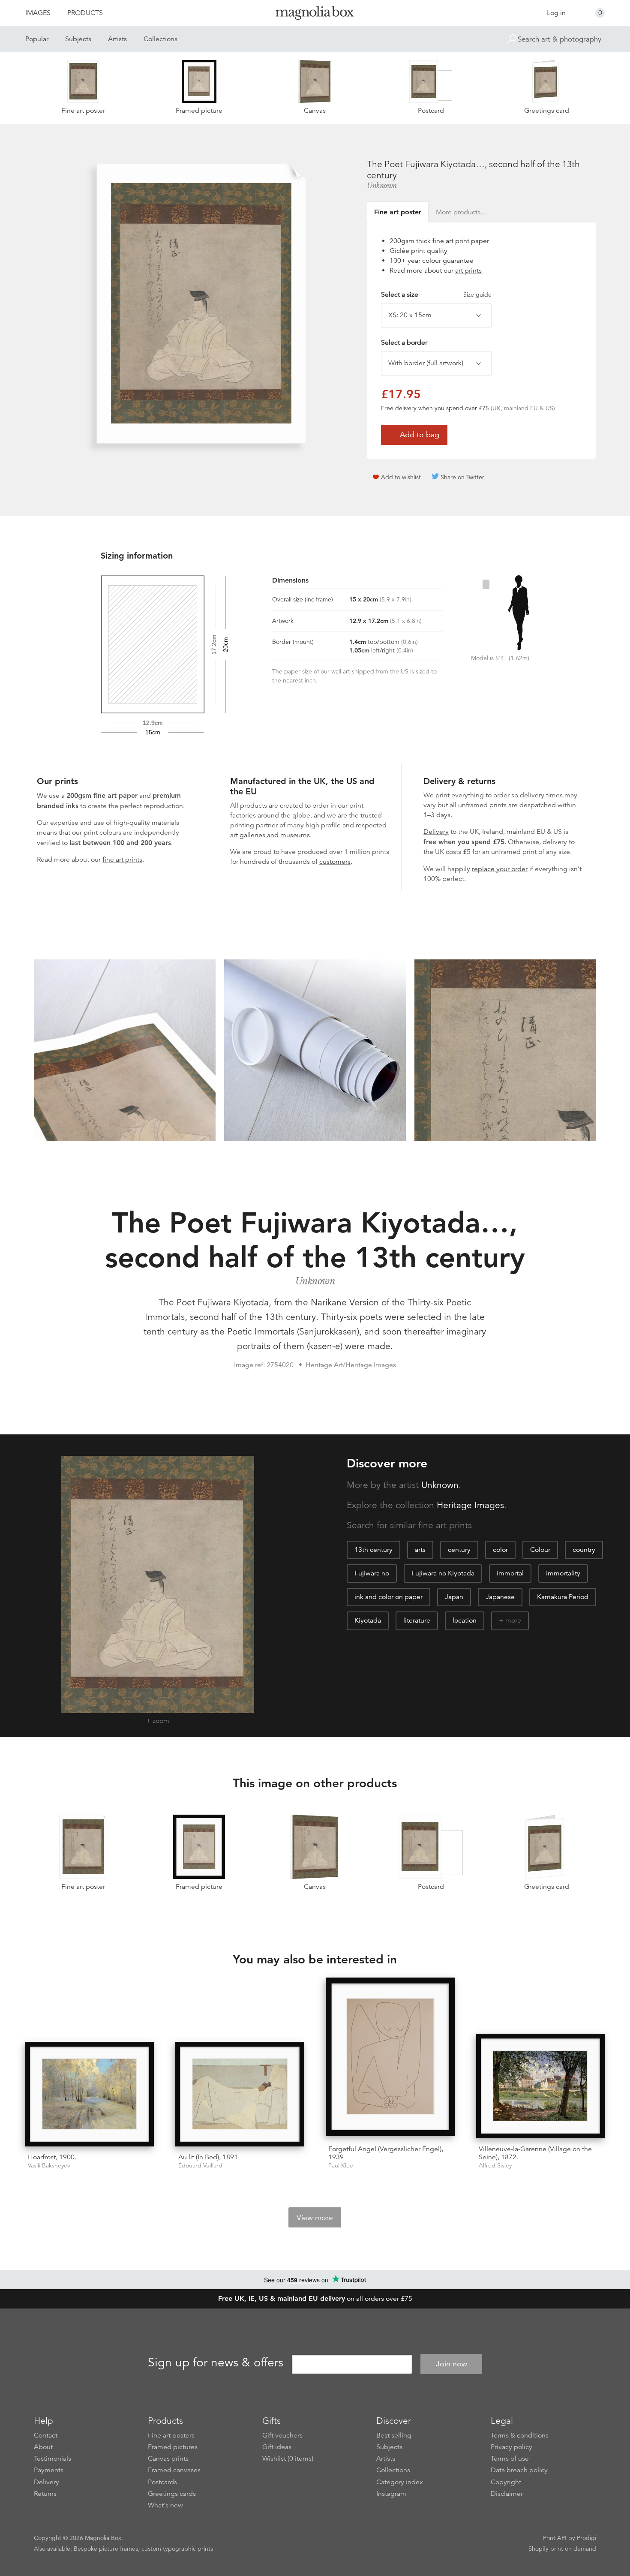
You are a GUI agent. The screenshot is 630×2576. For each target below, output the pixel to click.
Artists (117, 39)
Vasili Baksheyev (49, 2166)
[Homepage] (315, 14)
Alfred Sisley (495, 2166)
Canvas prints (168, 2459)
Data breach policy (519, 2470)
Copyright (506, 2482)
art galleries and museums (270, 835)
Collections (160, 39)
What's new (165, 2505)
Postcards (162, 2482)
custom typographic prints (177, 2549)
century (459, 1550)
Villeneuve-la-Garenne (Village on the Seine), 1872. (535, 2153)
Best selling (394, 2435)
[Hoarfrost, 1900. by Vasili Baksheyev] (90, 2094)
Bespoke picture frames (106, 2549)
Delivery (436, 832)
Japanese (500, 1597)
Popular (37, 39)
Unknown (382, 186)
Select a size (436, 295)
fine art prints (122, 860)
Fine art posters (171, 2435)
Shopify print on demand (562, 2549)
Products (85, 13)
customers (335, 862)
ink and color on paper (388, 1597)
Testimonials (52, 2459)
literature (417, 1620)
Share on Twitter (462, 477)
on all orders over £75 (315, 2299)
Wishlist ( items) (288, 2459)
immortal (510, 1573)
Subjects (78, 39)
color (500, 1550)
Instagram (391, 2494)
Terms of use (510, 2459)
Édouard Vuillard (200, 2166)
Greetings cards (172, 2494)
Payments (49, 2470)
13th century (373, 1550)
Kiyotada (368, 1620)
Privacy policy (511, 2447)
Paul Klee (341, 2166)
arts (420, 1550)
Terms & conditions (520, 2435)
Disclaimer (507, 2494)
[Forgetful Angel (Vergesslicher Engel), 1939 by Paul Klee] (390, 2058)
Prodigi (586, 2538)
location (465, 1620)
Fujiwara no (372, 1573)
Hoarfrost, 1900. (52, 2157)
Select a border (404, 343)
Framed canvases (174, 2470)
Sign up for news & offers (216, 2363)
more (513, 1620)
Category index (400, 2482)
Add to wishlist (401, 477)
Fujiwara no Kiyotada (443, 1573)
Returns (45, 2494)
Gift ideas (277, 2447)
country (584, 1550)
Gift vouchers (282, 2435)
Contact (46, 2435)
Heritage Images (470, 1505)
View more (315, 2218)
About (43, 2447)
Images (38, 13)
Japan (454, 1597)
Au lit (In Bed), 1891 (208, 2157)
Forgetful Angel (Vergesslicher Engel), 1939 (386, 2153)
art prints (468, 271)
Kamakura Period (563, 1597)
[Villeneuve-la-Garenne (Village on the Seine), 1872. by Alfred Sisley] (541, 2086)
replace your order (500, 869)
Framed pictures (173, 2447)
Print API (555, 2538)
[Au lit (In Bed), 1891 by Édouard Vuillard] (240, 2094)
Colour (540, 1550)
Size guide (477, 295)
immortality (563, 1573)
